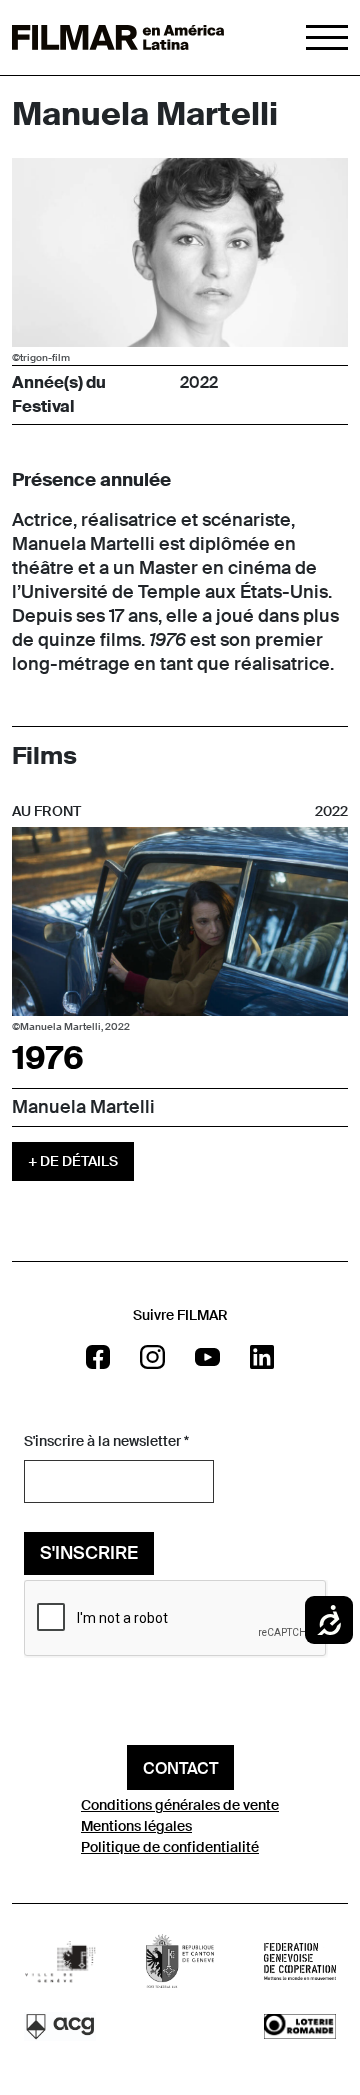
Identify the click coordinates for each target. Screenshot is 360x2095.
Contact (180, 1768)
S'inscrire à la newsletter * (106, 1441)
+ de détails (73, 1161)
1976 (48, 1058)
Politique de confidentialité (170, 1847)
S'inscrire (89, 1553)
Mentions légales (136, 1826)
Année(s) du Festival (59, 394)
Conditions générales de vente (180, 1805)
